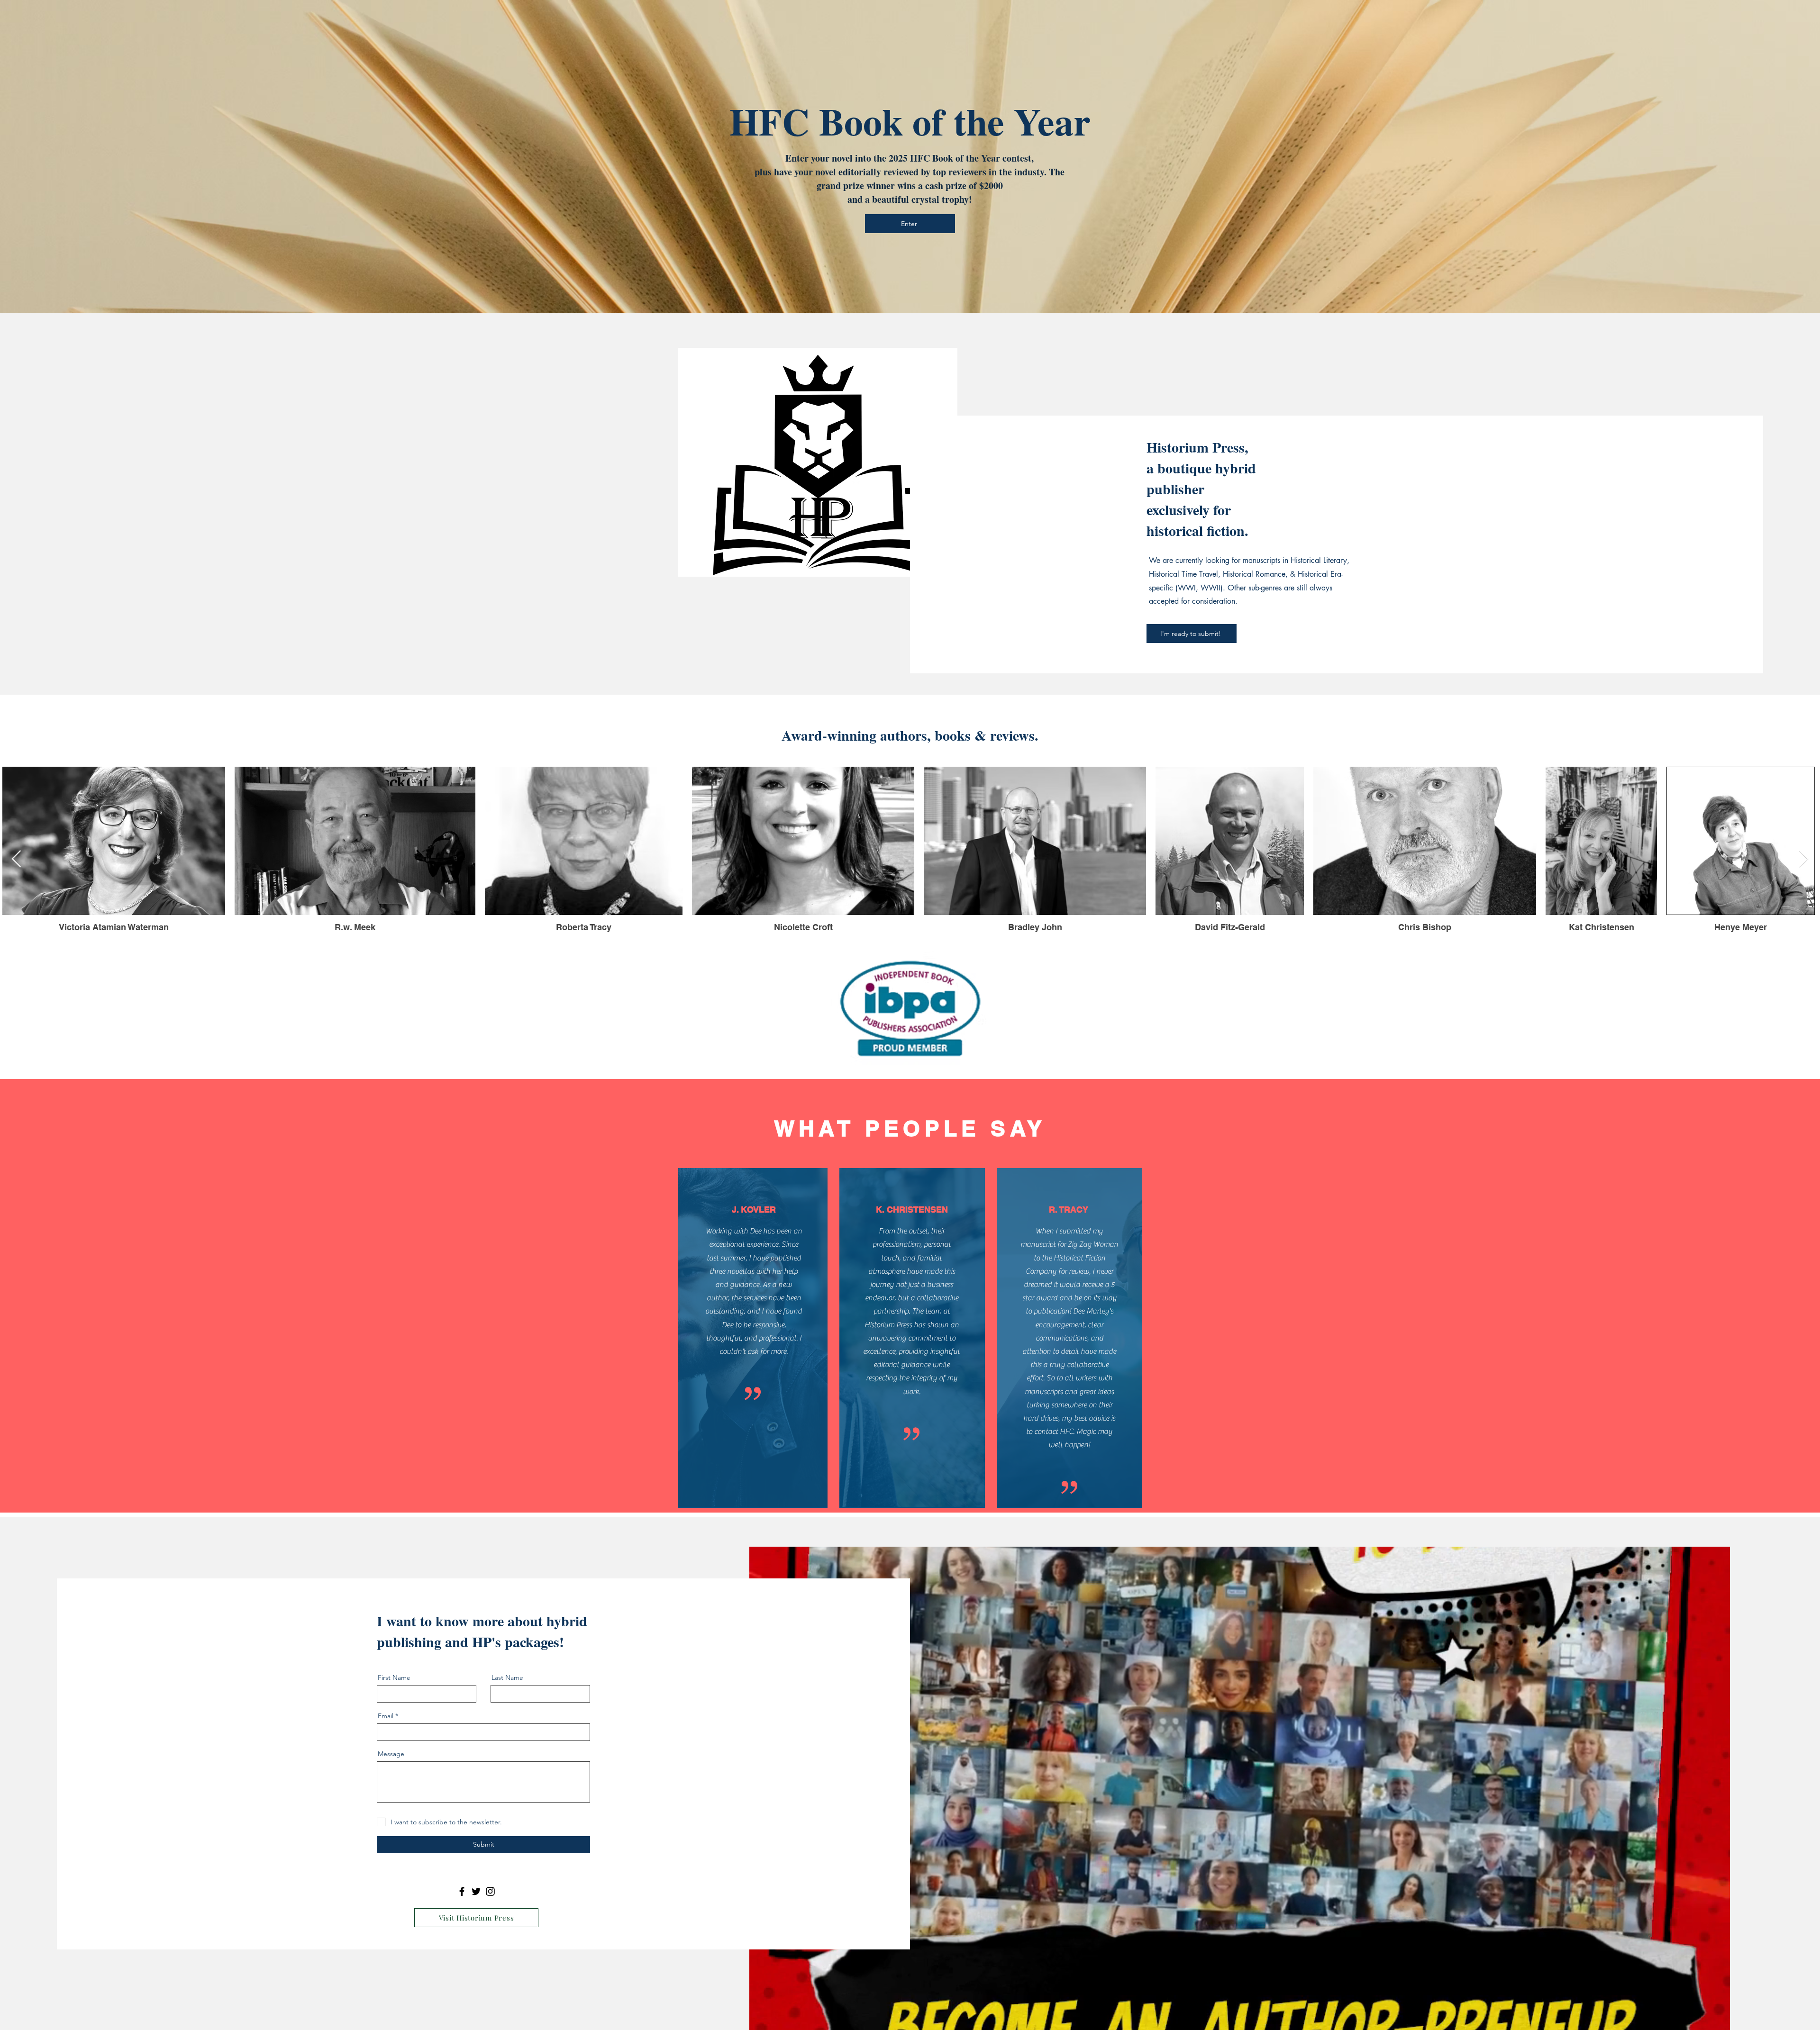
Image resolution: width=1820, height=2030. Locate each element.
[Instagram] (490, 1891)
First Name (394, 1677)
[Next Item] (1804, 859)
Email (386, 1716)
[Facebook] (462, 1891)
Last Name (507, 1677)
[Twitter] (476, 1891)
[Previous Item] (16, 859)
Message (391, 1754)
